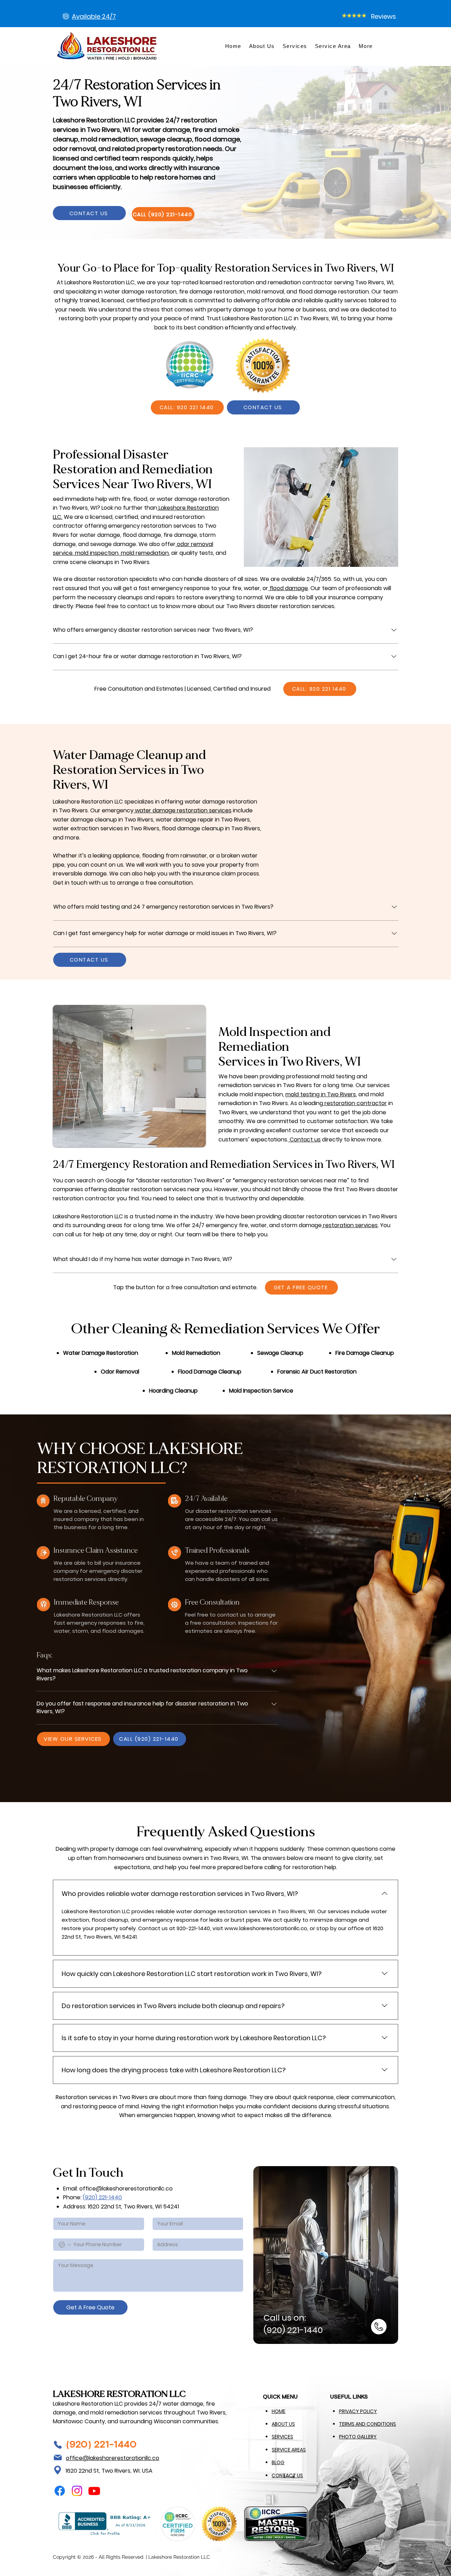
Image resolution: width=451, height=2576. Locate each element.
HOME (279, 2411)
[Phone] (58, 2445)
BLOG (278, 2462)
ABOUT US (283, 2424)
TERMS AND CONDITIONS (367, 2424)
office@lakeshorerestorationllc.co (126, 2189)
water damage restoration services (183, 810)
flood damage (288, 588)
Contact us (304, 1139)
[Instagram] (77, 2491)
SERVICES (282, 2437)
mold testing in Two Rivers (321, 1094)
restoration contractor (355, 1103)
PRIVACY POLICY (358, 2411)
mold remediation (144, 553)
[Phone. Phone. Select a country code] (65, 2245)
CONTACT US (287, 2475)
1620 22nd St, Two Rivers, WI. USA (109, 2471)
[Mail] (58, 2457)
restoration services (350, 1225)
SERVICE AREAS (289, 2450)
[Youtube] (94, 2491)
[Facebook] (60, 2491)
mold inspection (96, 553)
